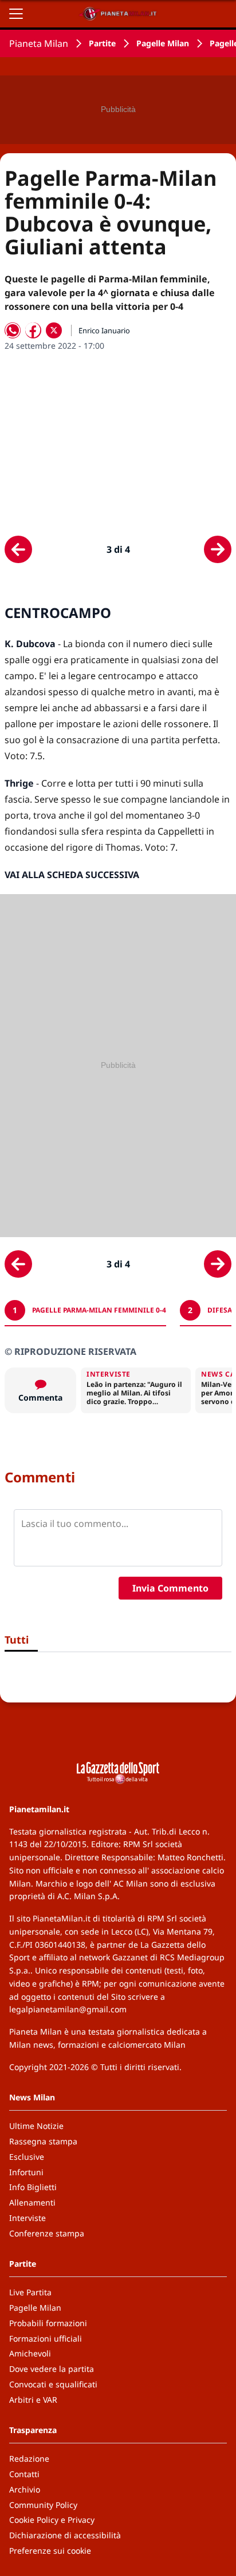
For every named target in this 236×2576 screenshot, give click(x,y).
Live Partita (30, 2292)
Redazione (29, 2459)
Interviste (27, 2218)
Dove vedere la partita (52, 2369)
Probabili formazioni (48, 2323)
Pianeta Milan (39, 43)
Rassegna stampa (43, 2141)
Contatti (24, 2474)
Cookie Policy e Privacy (52, 2520)
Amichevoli (30, 2353)
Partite (102, 43)
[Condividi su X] (54, 330)
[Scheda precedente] (18, 549)
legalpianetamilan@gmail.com (68, 2009)
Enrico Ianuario (104, 330)
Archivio (25, 2489)
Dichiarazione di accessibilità (65, 2535)
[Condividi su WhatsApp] (13, 330)
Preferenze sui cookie (50, 2551)
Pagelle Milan (163, 43)
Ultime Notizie (36, 2126)
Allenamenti (32, 2202)
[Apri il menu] (16, 14)
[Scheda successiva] (218, 549)
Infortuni (26, 2172)
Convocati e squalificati (53, 2384)
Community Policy (43, 2505)
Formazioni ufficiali (46, 2338)
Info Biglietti (33, 2187)
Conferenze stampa (47, 2233)
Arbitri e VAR (33, 2400)
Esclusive (27, 2157)
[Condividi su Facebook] (33, 330)
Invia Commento (170, 1588)
